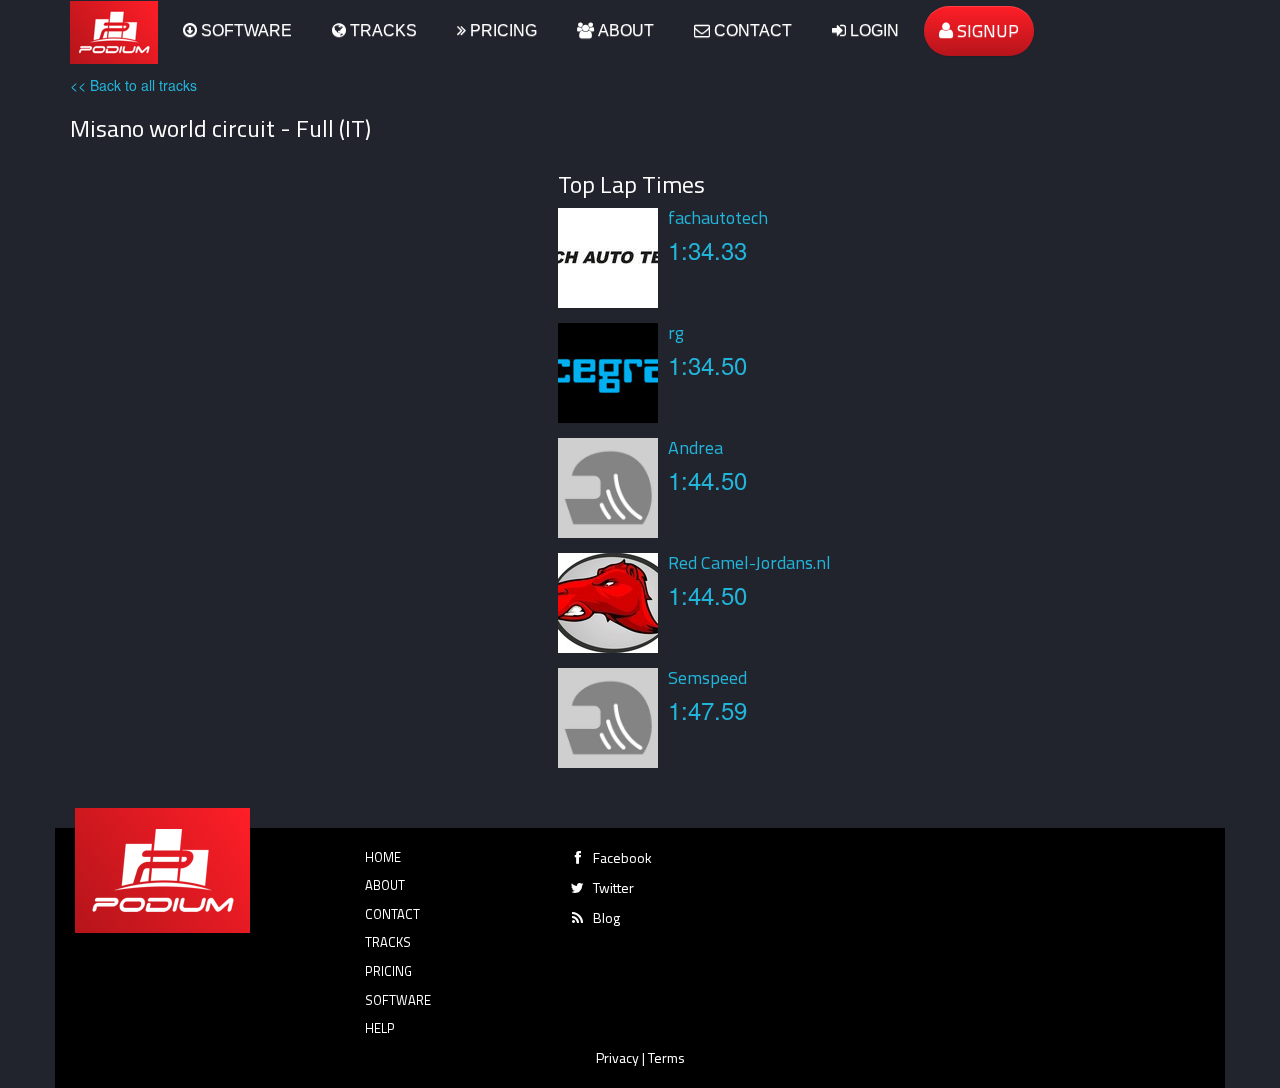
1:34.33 (707, 249)
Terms (666, 1057)
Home (383, 857)
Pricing (501, 30)
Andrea (695, 447)
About (624, 30)
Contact (751, 30)
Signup (986, 30)
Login (872, 30)
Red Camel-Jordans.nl (749, 562)
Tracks (381, 30)
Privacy (617, 1057)
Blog (606, 917)
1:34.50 (707, 364)
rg (676, 332)
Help (380, 1028)
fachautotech (718, 217)
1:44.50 (707, 479)
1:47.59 (707, 709)
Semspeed (707, 677)
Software (244, 30)
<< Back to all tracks (133, 85)
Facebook (622, 857)
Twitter (613, 887)
